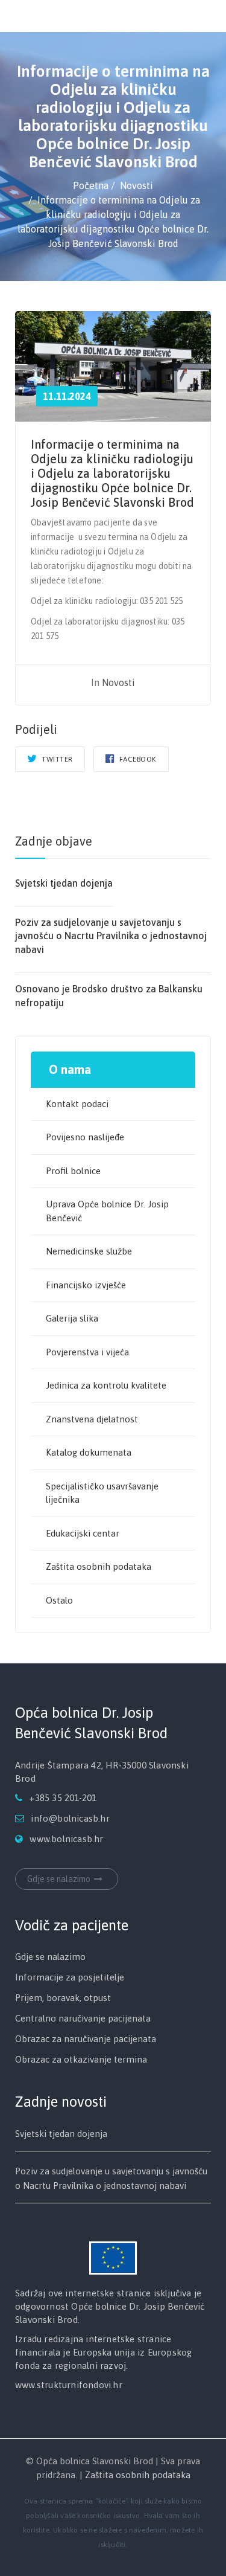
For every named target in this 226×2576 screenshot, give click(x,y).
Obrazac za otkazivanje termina (81, 2059)
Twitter (56, 759)
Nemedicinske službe (89, 1251)
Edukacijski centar (83, 1533)
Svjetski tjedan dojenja (64, 883)
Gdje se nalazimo (59, 1879)
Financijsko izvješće (86, 1285)
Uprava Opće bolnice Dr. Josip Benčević (107, 1211)
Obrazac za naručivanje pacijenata (86, 2039)
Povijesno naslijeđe (85, 1137)
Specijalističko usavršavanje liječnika (102, 1493)
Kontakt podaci (77, 1104)
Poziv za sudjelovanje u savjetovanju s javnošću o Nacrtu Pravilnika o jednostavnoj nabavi (111, 936)
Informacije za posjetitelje (70, 1977)
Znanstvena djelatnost (92, 1419)
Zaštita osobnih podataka (99, 1566)
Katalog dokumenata (89, 1452)
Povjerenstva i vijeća (87, 1352)
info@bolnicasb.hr (70, 1818)
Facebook (137, 759)
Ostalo (59, 1600)
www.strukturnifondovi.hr (69, 2385)
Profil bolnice (73, 1171)
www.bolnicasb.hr (66, 1839)
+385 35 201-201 (63, 1798)
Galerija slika (72, 1318)
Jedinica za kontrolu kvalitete (106, 1385)
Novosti (118, 683)
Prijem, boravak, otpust (63, 1998)
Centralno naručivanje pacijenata (83, 2018)
